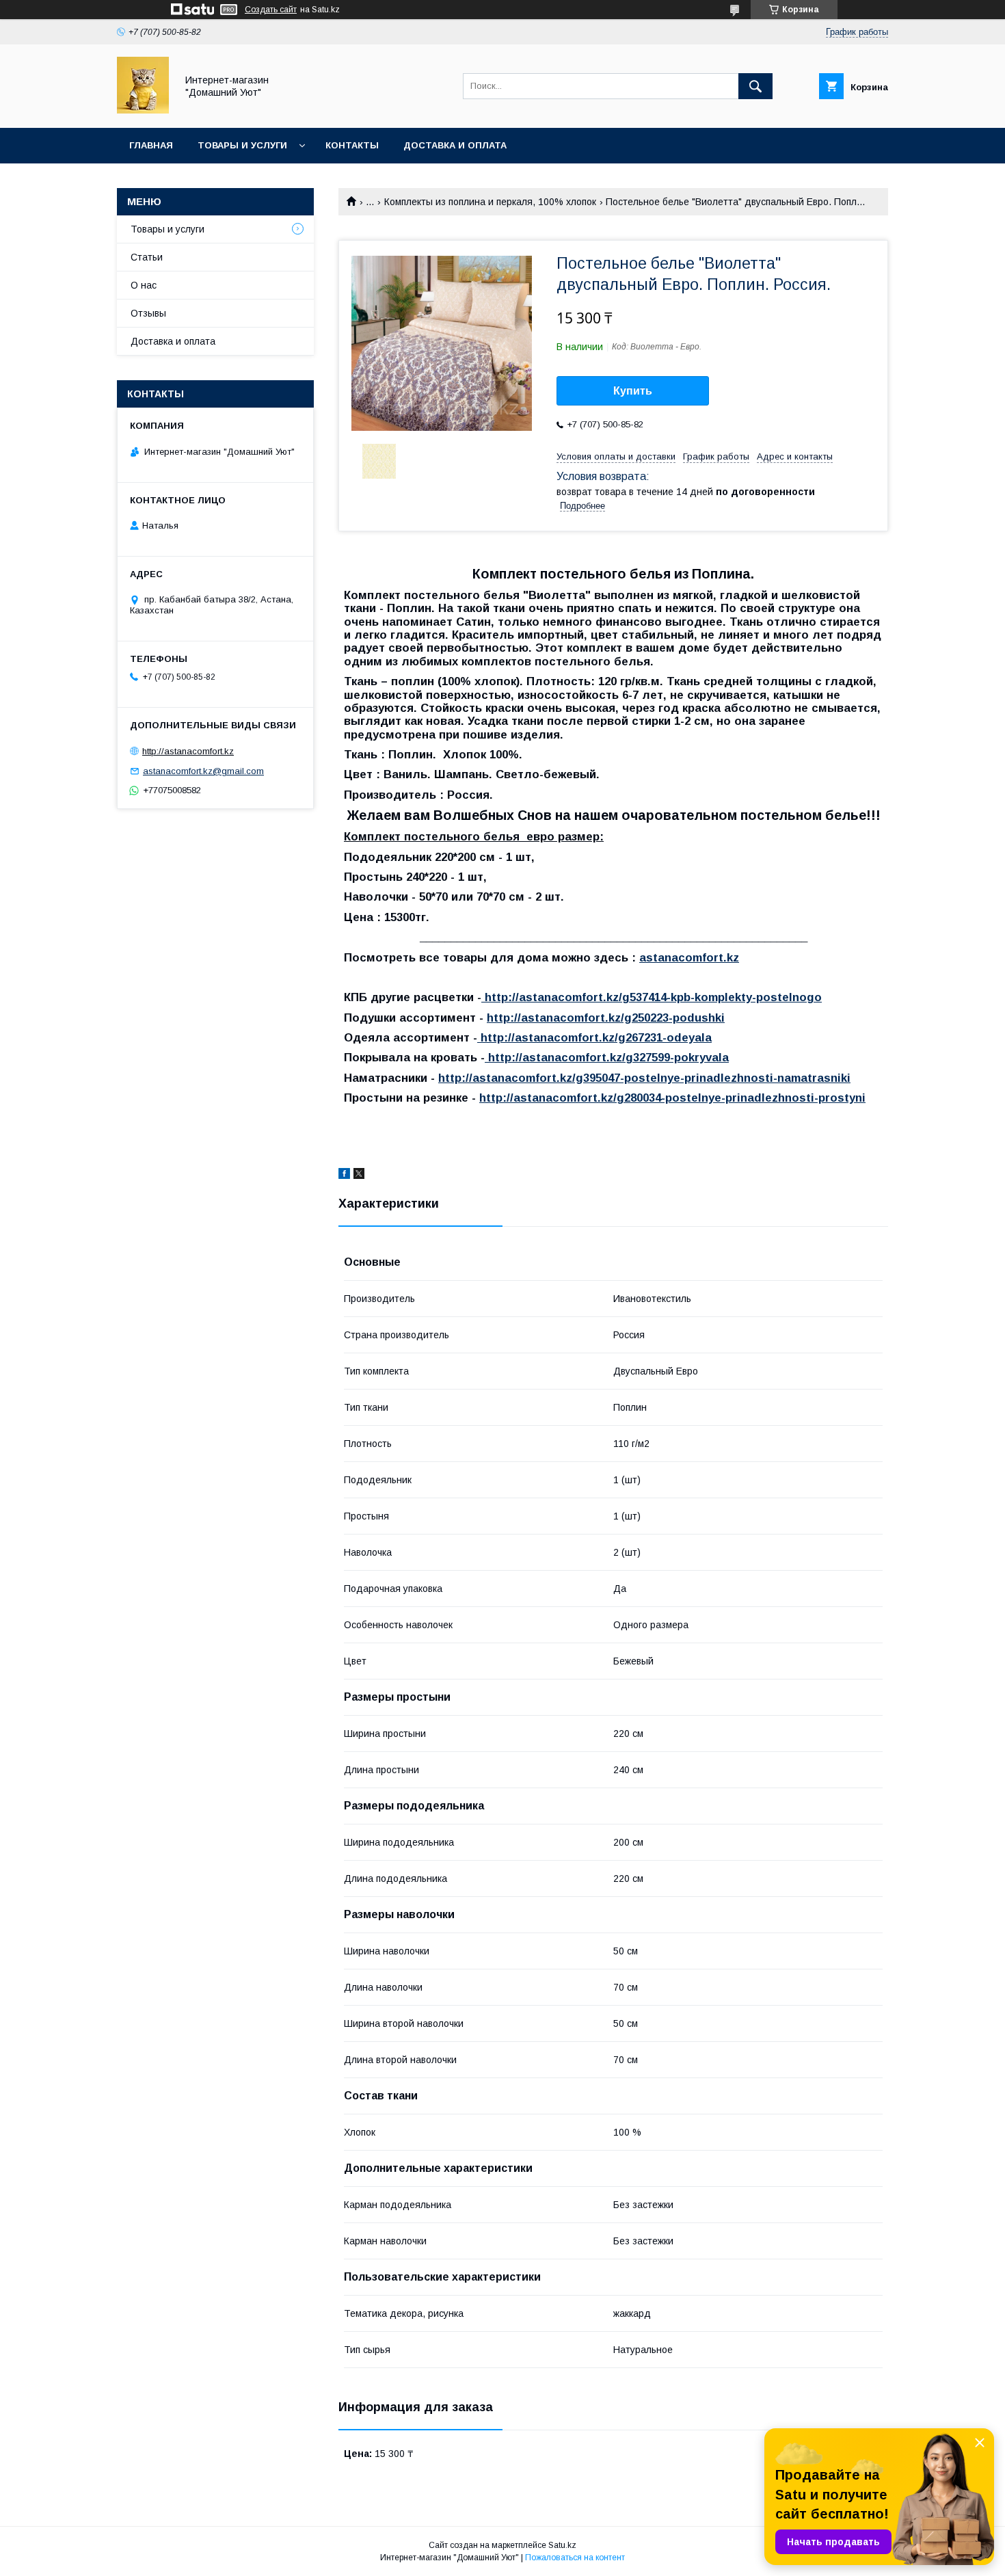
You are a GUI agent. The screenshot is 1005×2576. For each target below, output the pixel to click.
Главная (151, 145)
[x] (359, 1176)
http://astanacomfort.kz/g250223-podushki (606, 1018)
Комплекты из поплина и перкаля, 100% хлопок (490, 202)
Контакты (352, 145)
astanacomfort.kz (689, 958)
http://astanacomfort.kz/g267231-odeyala (594, 1038)
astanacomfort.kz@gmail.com (203, 771)
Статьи (147, 257)
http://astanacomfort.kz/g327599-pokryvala (607, 1058)
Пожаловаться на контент (575, 2558)
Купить (633, 391)
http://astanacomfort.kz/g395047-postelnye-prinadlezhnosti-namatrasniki (644, 1078)
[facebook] (344, 1176)
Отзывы (148, 313)
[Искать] (755, 86)
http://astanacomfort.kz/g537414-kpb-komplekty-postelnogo (652, 997)
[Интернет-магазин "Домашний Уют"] (143, 110)
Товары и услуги (242, 145)
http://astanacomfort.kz (188, 751)
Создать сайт (271, 10)
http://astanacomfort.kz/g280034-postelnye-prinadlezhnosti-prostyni (672, 1098)
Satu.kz (562, 2545)
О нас (144, 285)
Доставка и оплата (455, 145)
